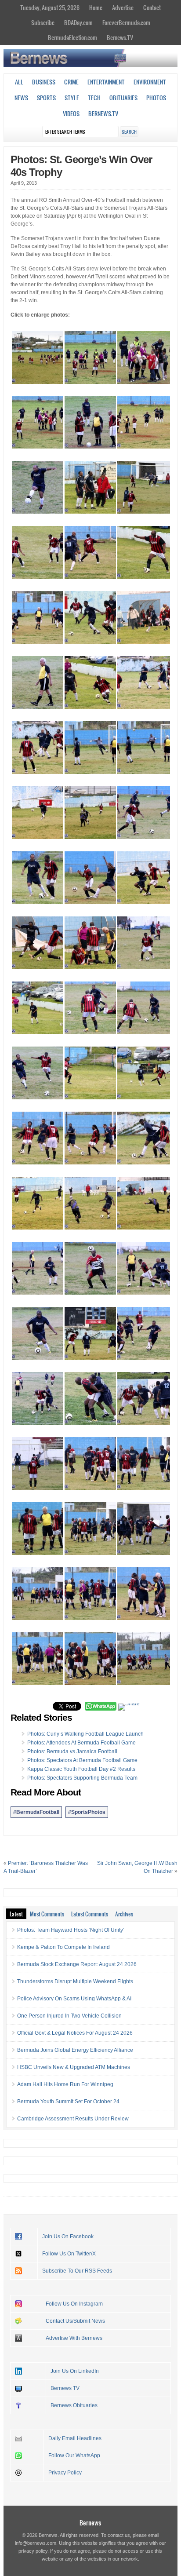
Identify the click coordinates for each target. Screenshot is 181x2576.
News (21, 98)
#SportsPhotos (87, 1812)
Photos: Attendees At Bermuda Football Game (81, 1743)
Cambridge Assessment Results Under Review (73, 2119)
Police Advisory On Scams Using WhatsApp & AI (74, 1999)
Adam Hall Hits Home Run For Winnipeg (65, 2084)
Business (44, 82)
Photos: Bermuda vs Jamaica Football (72, 1751)
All (19, 82)
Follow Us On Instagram (74, 2304)
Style (72, 98)
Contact (152, 7)
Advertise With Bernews (74, 2338)
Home (96, 7)
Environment (150, 82)
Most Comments (47, 1914)
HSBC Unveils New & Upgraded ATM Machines (74, 2067)
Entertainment (106, 82)
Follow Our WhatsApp (74, 2456)
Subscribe (43, 22)
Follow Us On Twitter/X (69, 2254)
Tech (94, 98)
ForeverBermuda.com (126, 22)
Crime (71, 82)
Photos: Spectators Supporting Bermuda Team (82, 1778)
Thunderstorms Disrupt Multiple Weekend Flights (75, 1981)
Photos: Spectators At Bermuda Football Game (82, 1760)
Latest (16, 1914)
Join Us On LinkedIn (75, 2371)
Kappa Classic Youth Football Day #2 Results (81, 1769)
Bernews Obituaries (74, 2405)
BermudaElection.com (72, 37)
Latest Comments (90, 1914)
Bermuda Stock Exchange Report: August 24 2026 (77, 1964)
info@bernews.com (36, 2543)
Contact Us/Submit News (75, 2321)
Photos (156, 98)
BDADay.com (78, 22)
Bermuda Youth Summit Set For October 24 (68, 2102)
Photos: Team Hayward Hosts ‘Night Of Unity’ (71, 1930)
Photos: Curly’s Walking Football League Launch (85, 1734)
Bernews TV (65, 2388)
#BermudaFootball (36, 1812)
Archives (124, 1914)
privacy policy (33, 2551)
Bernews (90, 2523)
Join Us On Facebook (68, 2237)
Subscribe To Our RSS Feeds (77, 2271)
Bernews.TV (120, 37)
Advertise (123, 7)
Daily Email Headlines (75, 2438)
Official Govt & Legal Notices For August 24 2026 (75, 2033)
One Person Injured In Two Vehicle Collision (69, 2016)
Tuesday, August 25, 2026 (50, 7)
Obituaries (123, 98)
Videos (71, 113)
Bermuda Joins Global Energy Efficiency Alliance (75, 2050)
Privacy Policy (65, 2473)
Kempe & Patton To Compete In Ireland (63, 1947)
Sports (46, 98)
